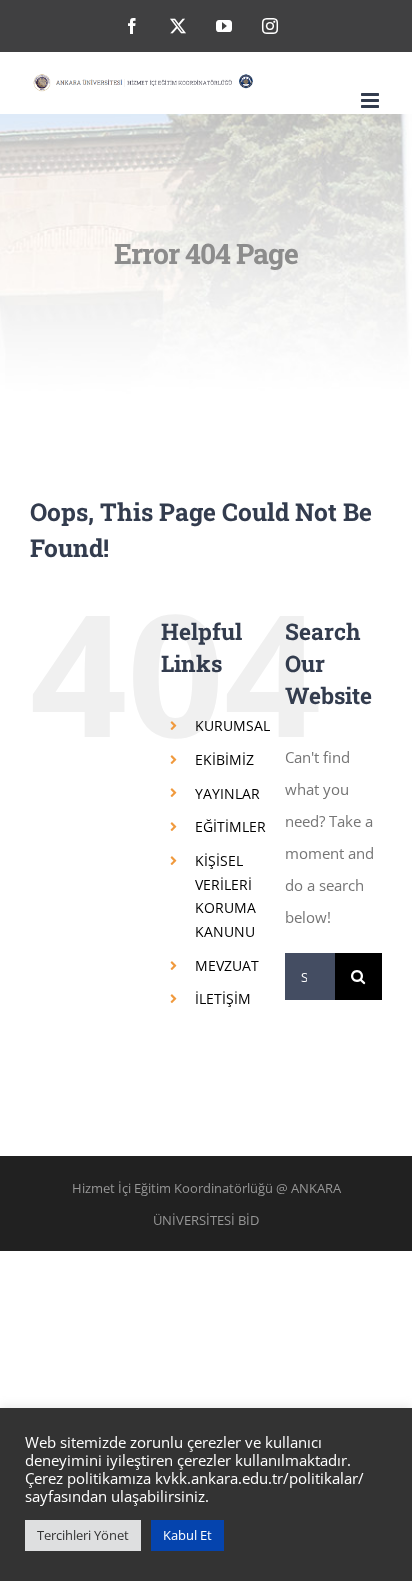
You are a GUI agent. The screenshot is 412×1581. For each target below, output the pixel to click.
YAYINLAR (227, 793)
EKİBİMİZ (224, 759)
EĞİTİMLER (230, 826)
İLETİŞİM (223, 998)
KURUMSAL (232, 725)
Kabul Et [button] (187, 1535)
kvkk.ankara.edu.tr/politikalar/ (259, 1478)
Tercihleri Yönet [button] (83, 1535)
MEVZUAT (227, 965)
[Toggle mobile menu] (371, 100)
